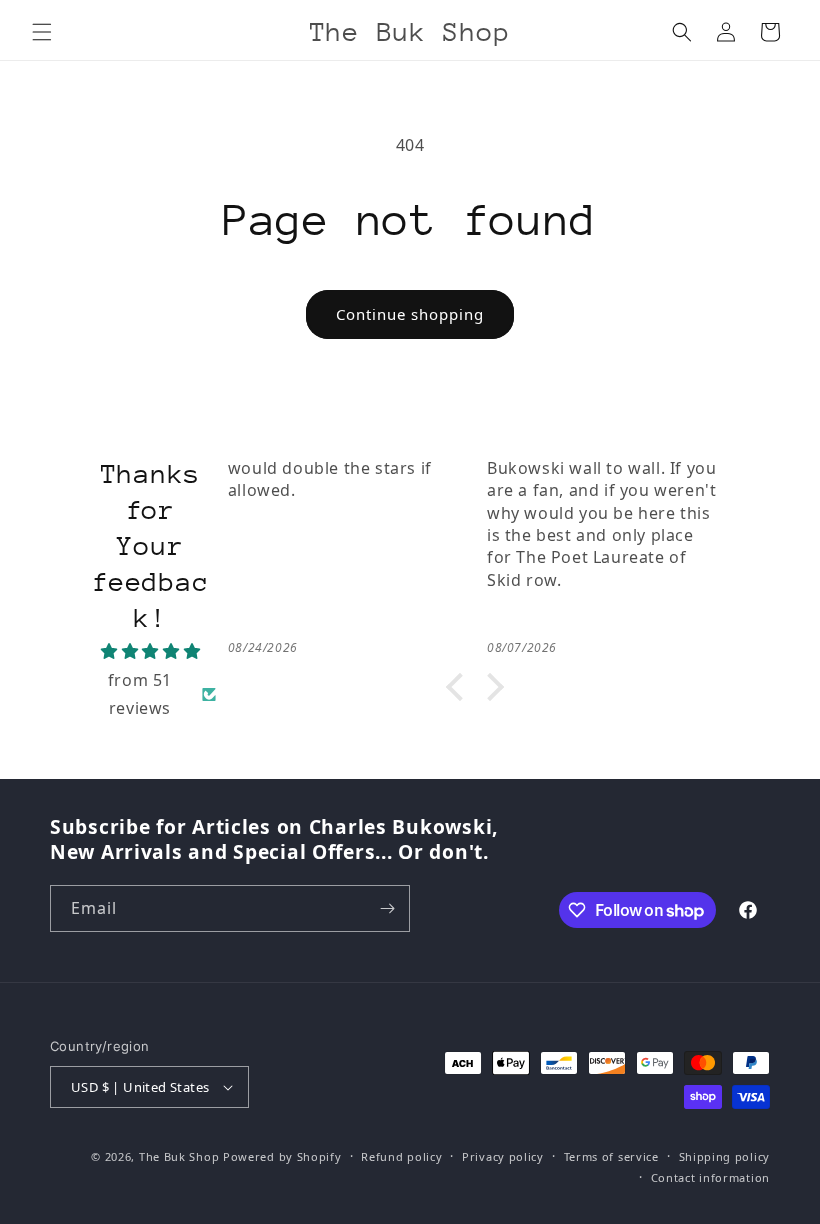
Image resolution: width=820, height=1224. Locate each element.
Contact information (710, 1177)
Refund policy (401, 1156)
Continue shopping (410, 314)
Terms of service (611, 1156)
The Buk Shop (179, 1156)
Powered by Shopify (282, 1156)
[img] (151, 651)
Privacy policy (503, 1156)
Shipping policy (725, 1156)
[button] (42, 32)
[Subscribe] (387, 908)
